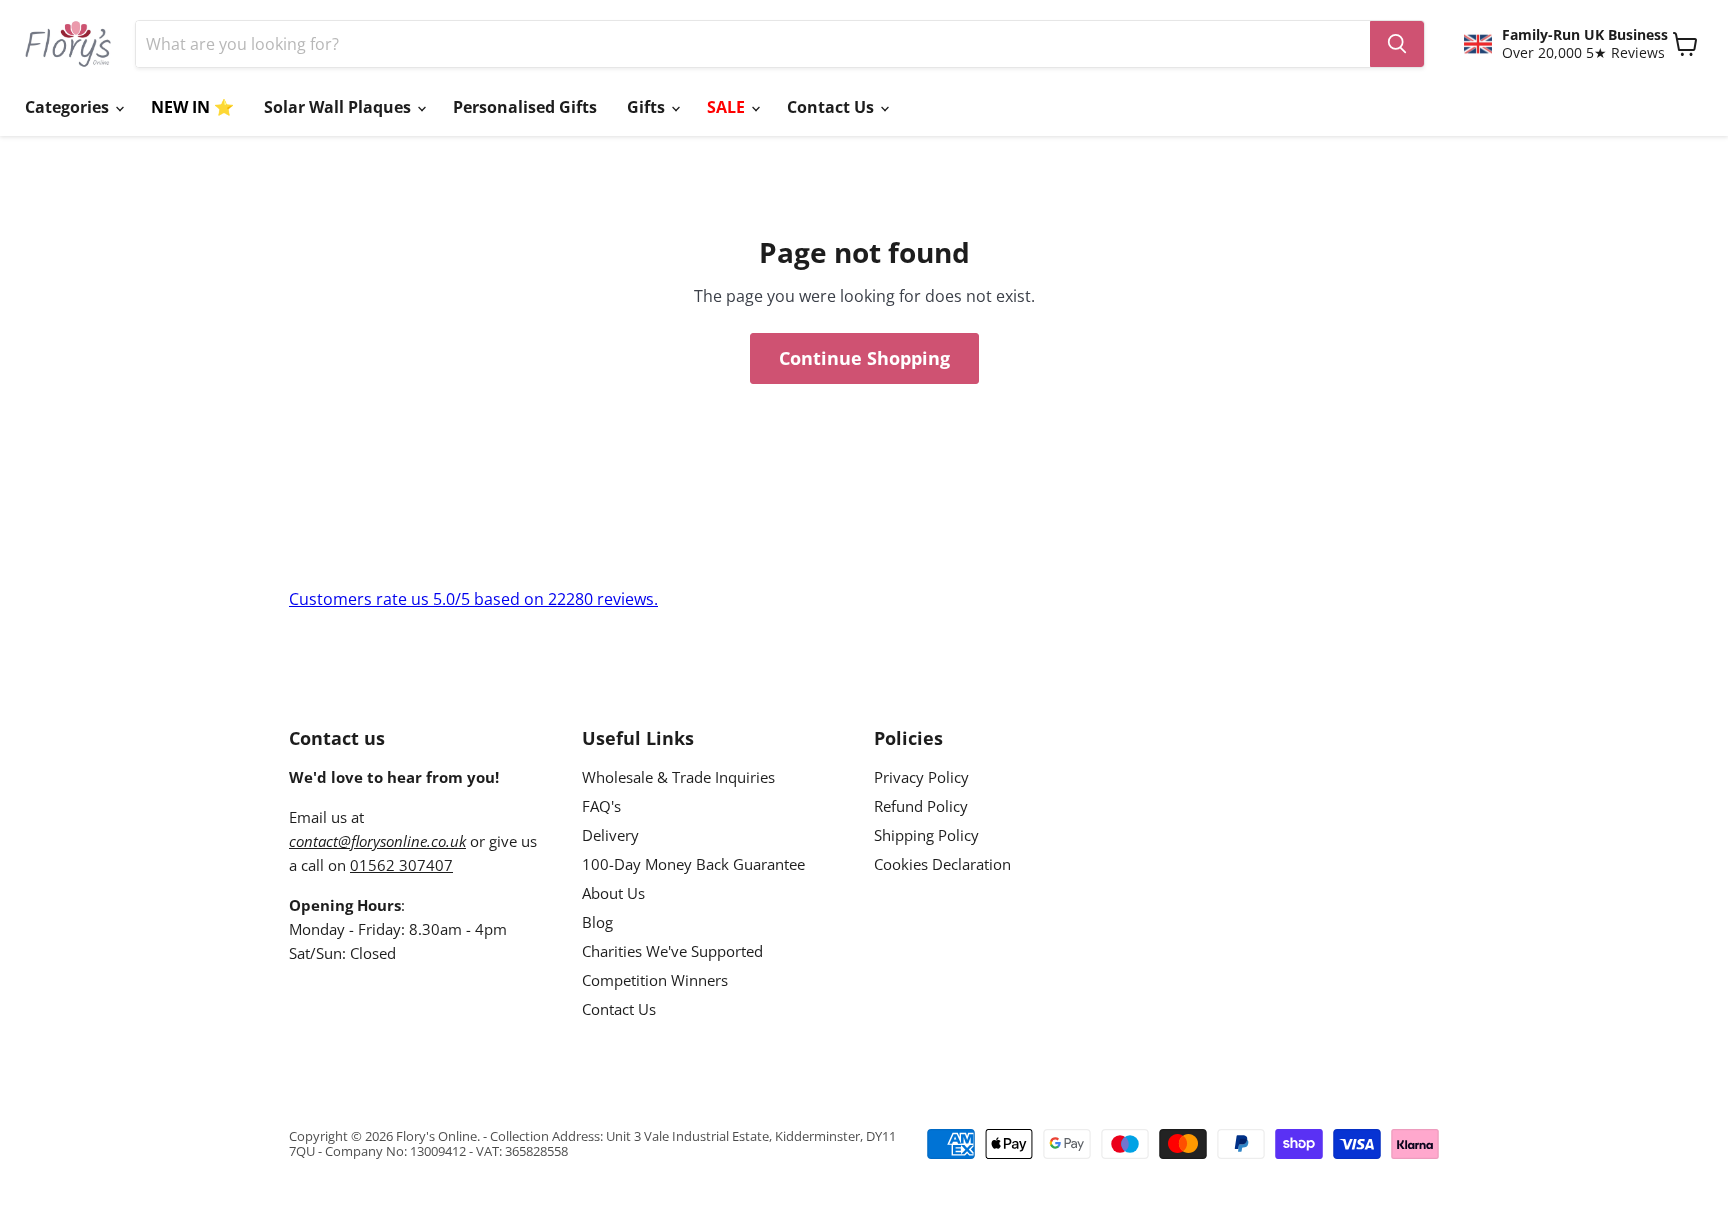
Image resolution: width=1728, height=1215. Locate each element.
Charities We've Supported (672, 951)
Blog (597, 922)
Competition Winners (655, 980)
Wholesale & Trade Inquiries (678, 777)
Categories (69, 107)
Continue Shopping (864, 358)
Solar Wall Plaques (339, 107)
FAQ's (601, 806)
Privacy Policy (921, 777)
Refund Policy (921, 806)
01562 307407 (401, 865)
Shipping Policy (926, 835)
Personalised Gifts (525, 107)
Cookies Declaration (942, 864)
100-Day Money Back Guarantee (693, 864)
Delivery (610, 835)
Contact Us (832, 107)
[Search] (1397, 44)
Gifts (648, 107)
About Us (613, 893)
